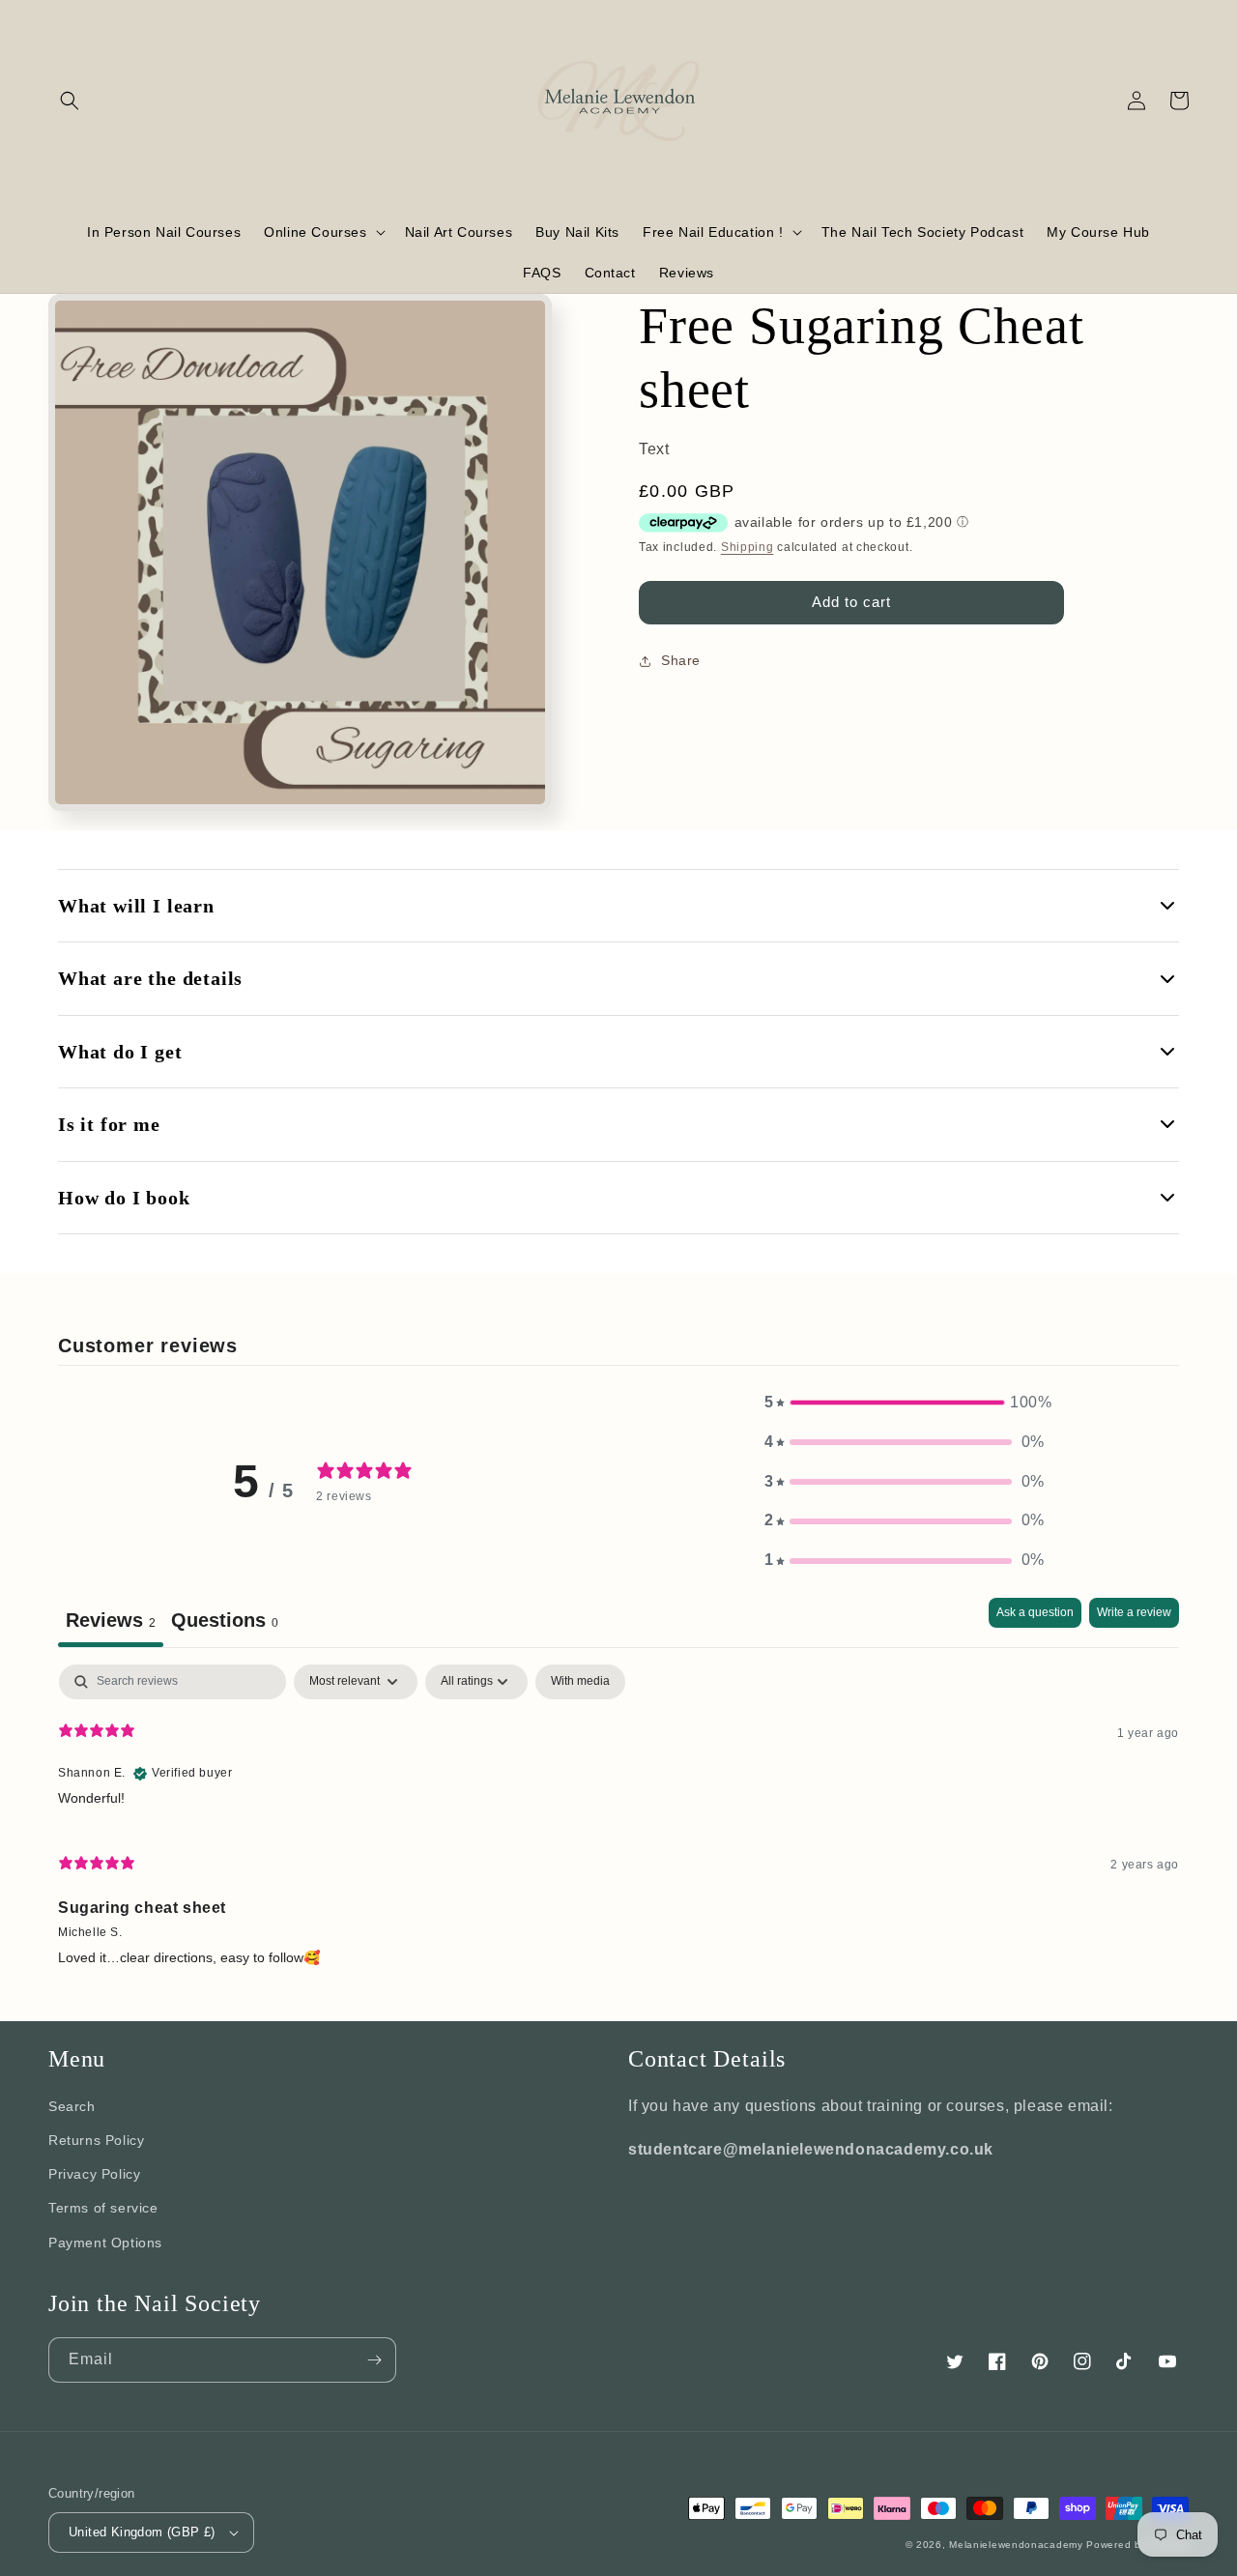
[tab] (225, 1622)
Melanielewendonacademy (1016, 2545)
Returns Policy (96, 2140)
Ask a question (1035, 1612)
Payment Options (105, 2243)
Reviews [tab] (111, 1620)
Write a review (1134, 1612)
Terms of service (103, 2208)
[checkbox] (580, 1682)
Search (72, 2106)
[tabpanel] (618, 1823)
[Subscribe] (374, 2360)
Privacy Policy (94, 2174)
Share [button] (681, 660)
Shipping (748, 547)
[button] (70, 101)
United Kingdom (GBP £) (142, 2532)
